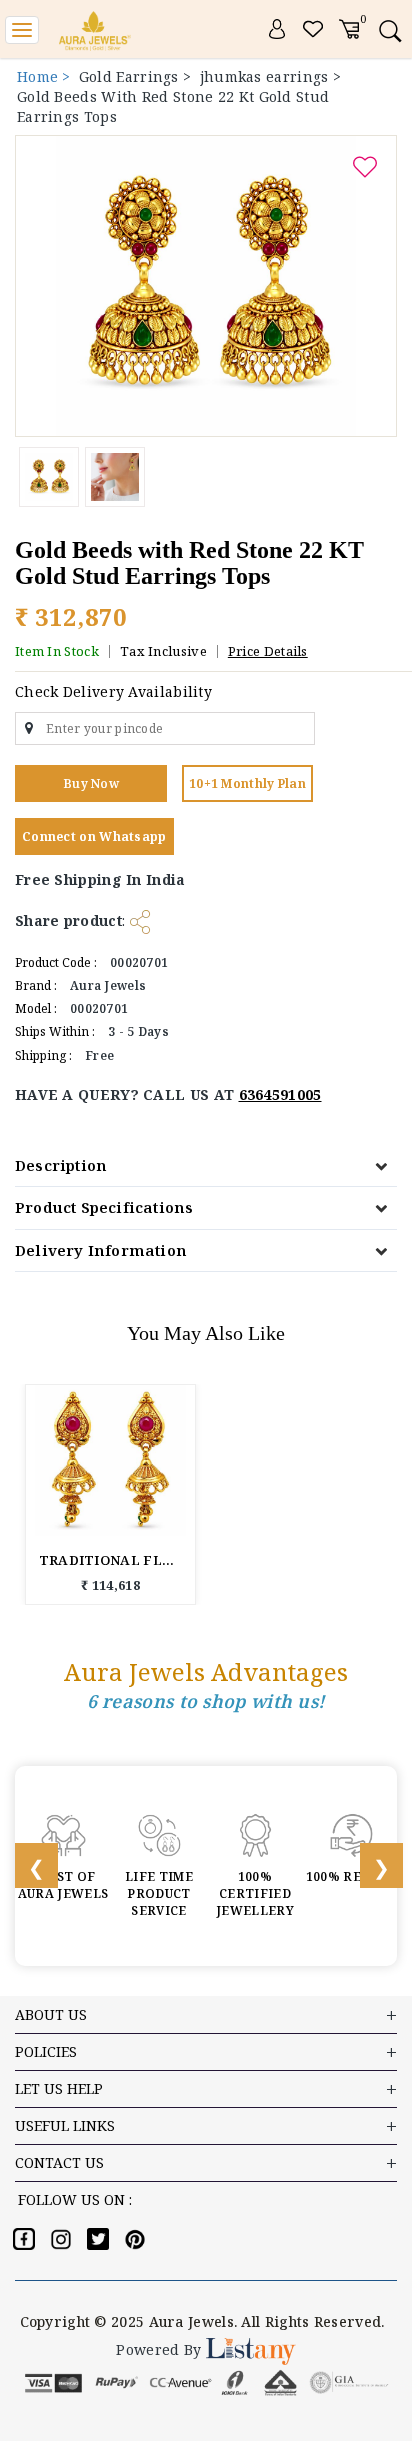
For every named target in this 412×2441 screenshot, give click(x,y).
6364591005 (280, 1094)
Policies (46, 2051)
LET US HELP (59, 2088)
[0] (349, 27)
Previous (25, 1866)
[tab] (206, 1165)
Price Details (268, 651)
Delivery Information (101, 1250)
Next (370, 1866)
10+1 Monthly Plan (247, 783)
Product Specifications (104, 1207)
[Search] (389, 30)
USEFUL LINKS (65, 2125)
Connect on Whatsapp (94, 836)
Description (61, 1165)
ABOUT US (51, 2014)
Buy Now (91, 783)
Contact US (59, 2162)
